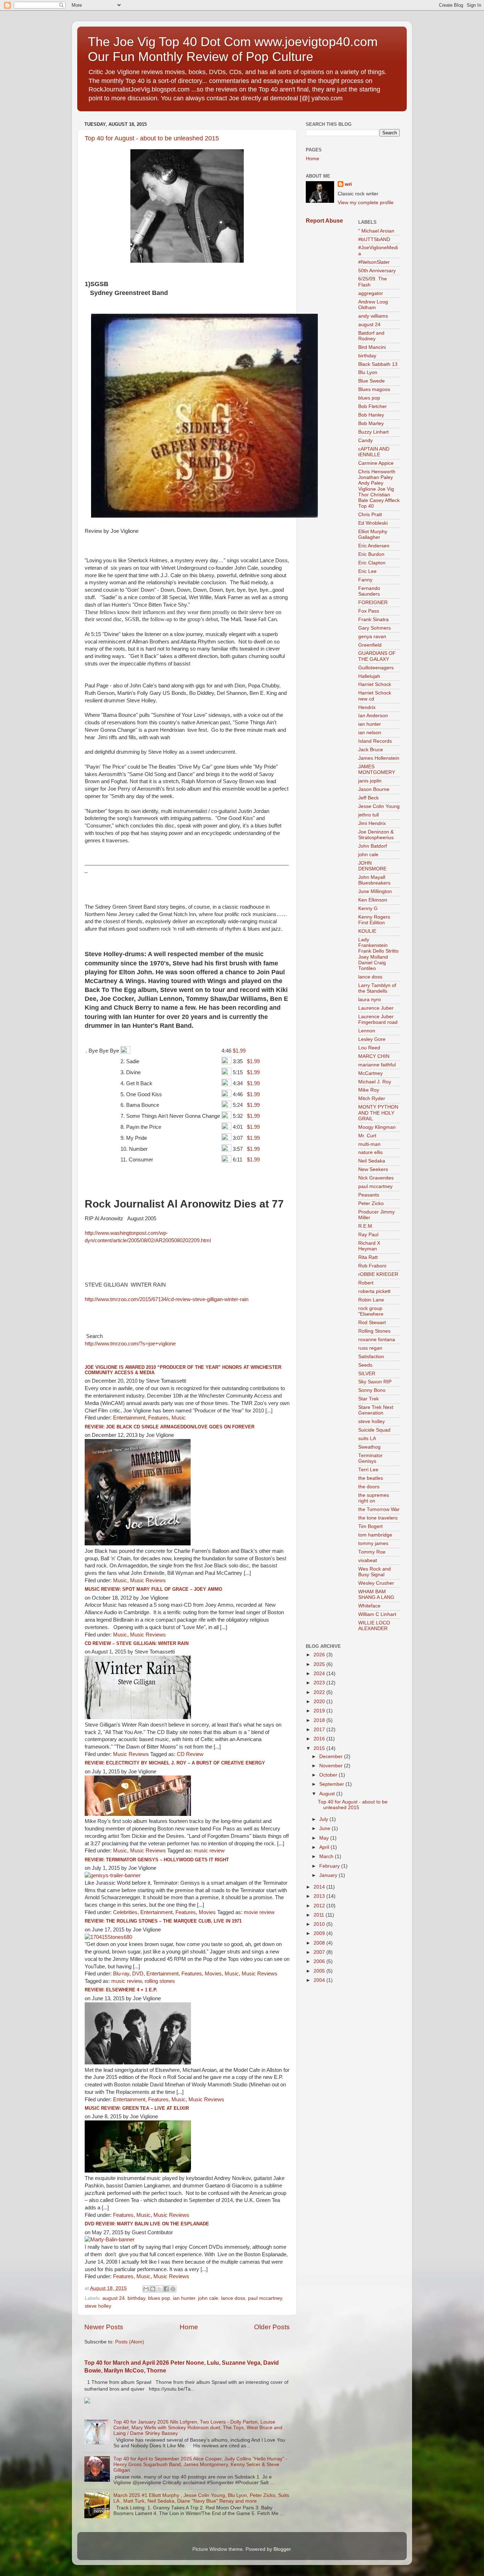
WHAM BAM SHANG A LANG (376, 1594)
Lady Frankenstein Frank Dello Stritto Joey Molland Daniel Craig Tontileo (378, 954)
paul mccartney (265, 2298)
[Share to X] (159, 2289)
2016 (320, 1739)
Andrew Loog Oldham (373, 305)
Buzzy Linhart (373, 432)
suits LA (367, 1438)
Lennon (367, 1031)
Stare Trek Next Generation (376, 1410)
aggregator (371, 293)
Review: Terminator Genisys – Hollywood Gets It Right (157, 1860)
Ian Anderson (373, 716)
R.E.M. (366, 1226)
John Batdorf (373, 846)
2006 (320, 1961)
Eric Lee (367, 571)
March (327, 1856)
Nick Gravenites (376, 1178)
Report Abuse (324, 221)
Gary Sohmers (375, 628)
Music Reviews (148, 1580)
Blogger (282, 2549)
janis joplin (370, 781)
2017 (320, 1730)
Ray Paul (368, 1235)
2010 (320, 1924)
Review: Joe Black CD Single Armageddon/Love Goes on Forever (170, 1427)
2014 (320, 1887)
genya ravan (372, 637)
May (325, 1838)
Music (179, 1418)
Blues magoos (374, 389)
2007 (320, 1952)
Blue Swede (372, 381)
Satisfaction (371, 1357)
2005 (320, 1971)
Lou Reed (369, 1048)
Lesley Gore (372, 1039)
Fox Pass (369, 611)
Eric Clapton (372, 563)
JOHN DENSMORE (372, 866)
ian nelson (370, 733)
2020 (320, 1702)
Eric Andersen (374, 546)
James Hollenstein (379, 758)
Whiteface (369, 1606)
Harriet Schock (375, 684)
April (325, 1847)
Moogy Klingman (377, 1127)
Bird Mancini (372, 347)
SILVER (367, 1374)
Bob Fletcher (373, 406)
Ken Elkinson (373, 900)
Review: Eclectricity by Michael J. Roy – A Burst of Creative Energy (175, 1763)
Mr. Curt (367, 1136)
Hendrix (367, 707)
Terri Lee (368, 1470)
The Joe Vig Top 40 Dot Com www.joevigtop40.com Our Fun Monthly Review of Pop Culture (233, 49)
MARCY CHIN (374, 1056)
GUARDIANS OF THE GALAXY (377, 656)
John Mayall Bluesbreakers (374, 880)
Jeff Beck (368, 798)
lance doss (233, 2298)
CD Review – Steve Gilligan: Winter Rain (137, 1643)
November (332, 1766)
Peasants (369, 1195)
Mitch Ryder (372, 1099)
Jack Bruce (371, 750)
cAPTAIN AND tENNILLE (374, 452)
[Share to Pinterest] (173, 2289)
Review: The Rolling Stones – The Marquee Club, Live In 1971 (163, 1921)
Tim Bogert (370, 1526)
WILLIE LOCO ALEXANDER (374, 1626)
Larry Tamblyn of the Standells (377, 988)
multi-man (369, 1144)
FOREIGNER (373, 603)
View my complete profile (366, 203)
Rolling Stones (374, 1331)
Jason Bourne (374, 789)
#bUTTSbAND (374, 239)
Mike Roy (369, 1090)
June (325, 1828)
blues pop (159, 2298)
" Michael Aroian (376, 231)
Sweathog (369, 1447)
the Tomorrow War (379, 1509)
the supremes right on (374, 1498)
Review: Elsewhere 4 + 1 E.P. (121, 1990)
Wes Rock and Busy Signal (375, 1572)
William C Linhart (377, 1614)
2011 (320, 1915)
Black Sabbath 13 (378, 364)
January (329, 1875)
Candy (365, 441)
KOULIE (367, 931)
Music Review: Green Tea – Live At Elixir (137, 2108)
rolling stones (160, 1981)
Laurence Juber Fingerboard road (378, 1019)
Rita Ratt (368, 1257)
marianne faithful (377, 1065)
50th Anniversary (377, 271)
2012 (320, 1906)
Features (158, 1418)
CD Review (190, 1754)
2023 (320, 1683)
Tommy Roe (372, 1552)
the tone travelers (378, 1518)
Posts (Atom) (130, 2342)
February (330, 1866)
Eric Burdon (371, 554)
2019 (320, 1711)
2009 (320, 1933)
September (332, 1784)
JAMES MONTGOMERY (377, 770)
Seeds (365, 1365)
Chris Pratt (370, 515)
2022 (320, 1692)
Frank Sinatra (373, 620)
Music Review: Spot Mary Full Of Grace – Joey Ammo (153, 1589)
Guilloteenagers (376, 668)
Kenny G (368, 908)
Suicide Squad (374, 1430)
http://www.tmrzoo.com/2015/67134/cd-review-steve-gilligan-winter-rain (167, 1299)
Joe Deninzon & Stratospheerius (376, 835)
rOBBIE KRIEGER (378, 1274)
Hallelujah (369, 676)
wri (348, 184)
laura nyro (370, 1000)
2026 (320, 1655)
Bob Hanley (371, 415)
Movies (207, 1912)
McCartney (370, 1073)
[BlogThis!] (153, 2289)
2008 (320, 1943)
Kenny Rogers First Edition (374, 920)
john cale (208, 2298)
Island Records (375, 741)
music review (209, 1851)
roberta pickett (374, 1291)
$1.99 (239, 1051)
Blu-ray (121, 1974)
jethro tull (368, 815)
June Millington (375, 891)
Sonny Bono (372, 1390)
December (332, 1757)
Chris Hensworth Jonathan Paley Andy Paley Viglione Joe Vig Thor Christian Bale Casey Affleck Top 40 (379, 489)
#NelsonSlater (374, 262)
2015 (320, 1748)
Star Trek (368, 1399)
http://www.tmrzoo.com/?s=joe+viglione (131, 1344)
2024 (320, 1674)
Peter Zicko (371, 1203)
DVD (138, 1974)
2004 (320, 1980)
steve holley (98, 2306)
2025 (320, 1664)
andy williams (373, 316)
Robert (366, 1283)
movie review (259, 1912)
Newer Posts (104, 2327)
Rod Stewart (372, 1323)
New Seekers (373, 1169)
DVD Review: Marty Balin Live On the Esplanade (147, 2224)
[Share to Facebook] (166, 2289)
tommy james (373, 1543)
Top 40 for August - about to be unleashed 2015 (152, 138)
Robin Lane (371, 1300)
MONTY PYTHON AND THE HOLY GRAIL (378, 1113)
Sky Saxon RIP (375, 1382)
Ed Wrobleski (373, 523)
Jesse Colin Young (379, 806)
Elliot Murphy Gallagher (373, 534)
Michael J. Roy (375, 1082)
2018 (320, 1720)
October (329, 1775)
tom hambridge (375, 1535)
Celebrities (125, 1912)
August (328, 1794)
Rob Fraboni (372, 1266)
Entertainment (129, 1418)
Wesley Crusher (376, 1583)
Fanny (365, 580)
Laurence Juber (376, 1008)
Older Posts (272, 2327)
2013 (320, 1896)
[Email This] (146, 2289)
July (324, 1819)
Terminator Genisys (370, 1458)
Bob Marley (371, 423)
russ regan (370, 1348)
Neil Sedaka (372, 1161)
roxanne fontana (377, 1340)
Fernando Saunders (369, 591)
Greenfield (370, 645)
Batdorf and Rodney (371, 336)
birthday (136, 2298)
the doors (369, 1487)
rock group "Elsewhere (371, 1311)
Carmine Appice (376, 463)
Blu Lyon (368, 372)
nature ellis (370, 1152)
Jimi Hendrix (372, 823)
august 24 (114, 2298)
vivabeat (368, 1560)
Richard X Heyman (369, 1246)
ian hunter (184, 2298)
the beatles (371, 1478)
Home (189, 2327)
